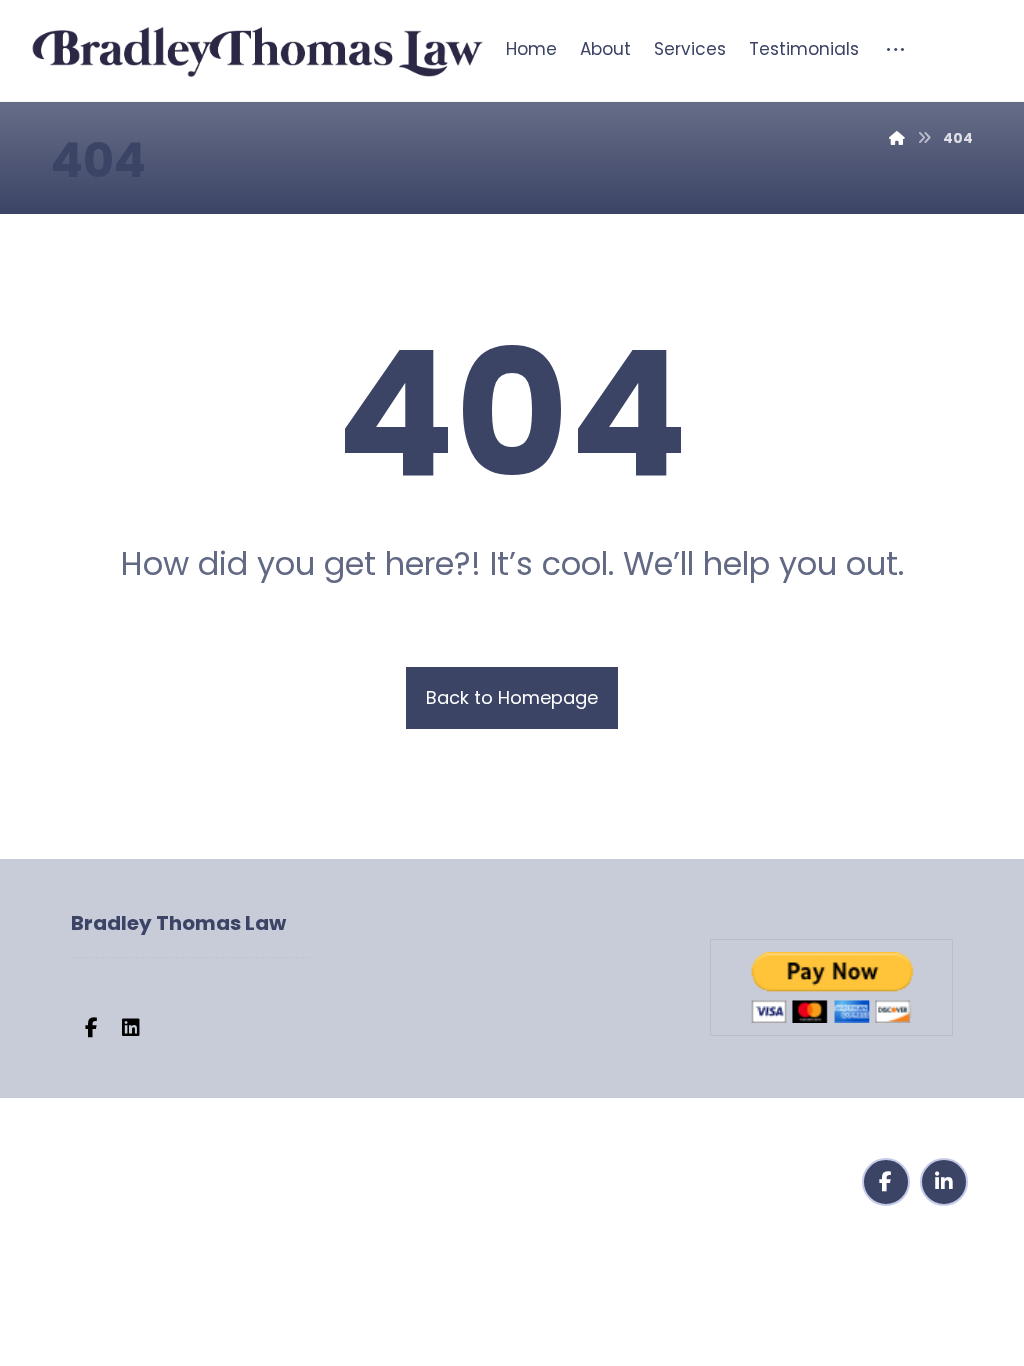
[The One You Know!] (256, 53)
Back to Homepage (512, 697)
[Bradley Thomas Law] (897, 138)
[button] (91, 1028)
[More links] (884, 46)
